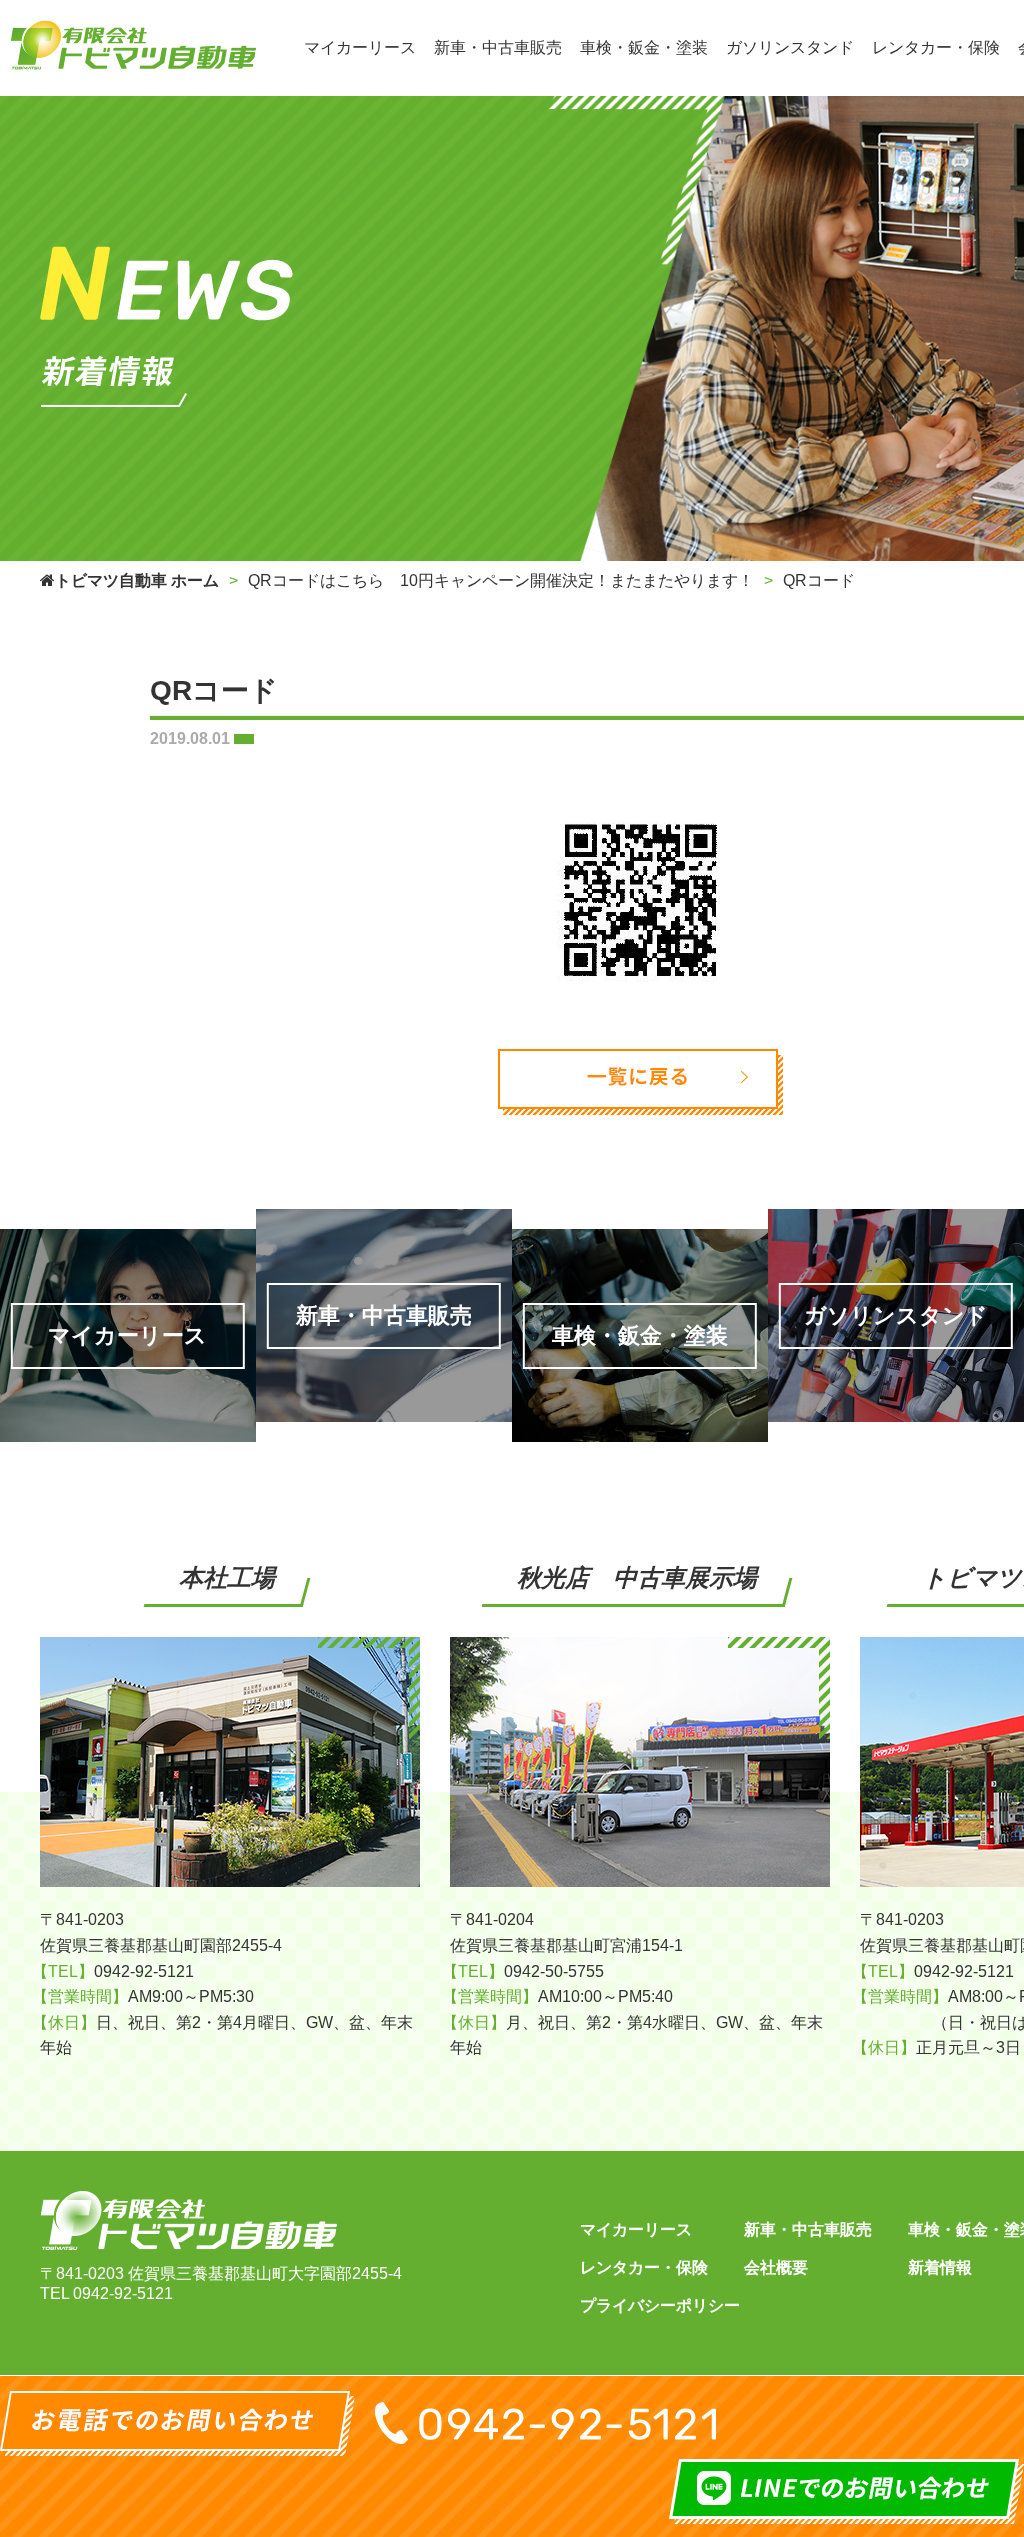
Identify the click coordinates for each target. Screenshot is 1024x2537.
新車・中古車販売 (808, 2229)
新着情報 (940, 2267)
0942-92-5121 (123, 2293)
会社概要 (776, 2267)
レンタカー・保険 (644, 2267)
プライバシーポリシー (660, 2305)
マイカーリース (636, 2229)
